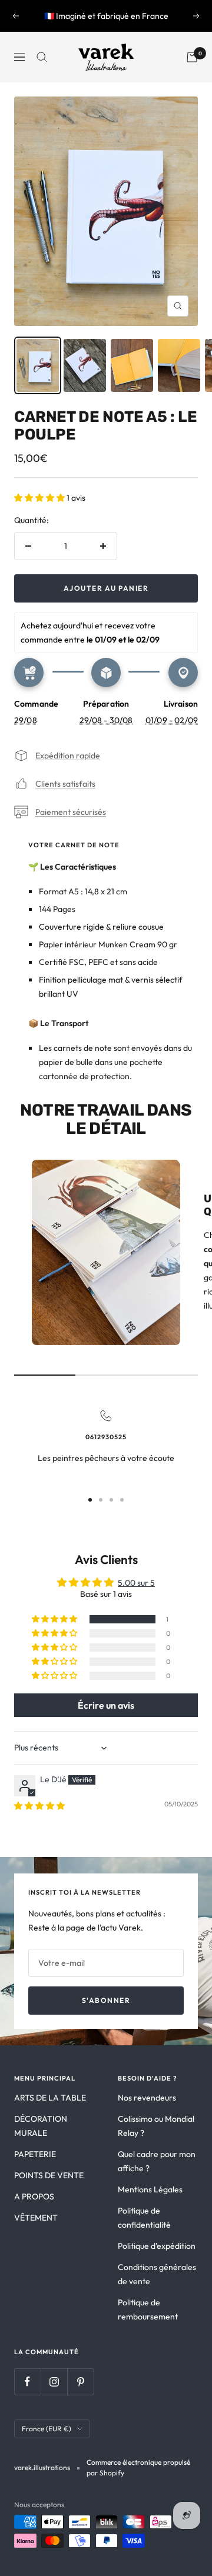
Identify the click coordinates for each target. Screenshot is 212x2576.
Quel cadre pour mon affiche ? (157, 2161)
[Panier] (192, 57)
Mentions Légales (150, 2189)
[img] (39, 1806)
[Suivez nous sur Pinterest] (80, 2382)
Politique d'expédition (157, 2246)
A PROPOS (34, 2196)
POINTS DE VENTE (49, 2175)
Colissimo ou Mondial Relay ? (156, 2126)
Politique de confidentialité (144, 2218)
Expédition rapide (68, 756)
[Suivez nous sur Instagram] (54, 2382)
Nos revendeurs (147, 2098)
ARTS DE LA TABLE (50, 2098)
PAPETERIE (35, 2154)
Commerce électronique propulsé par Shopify (138, 2467)
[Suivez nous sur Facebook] (27, 2382)
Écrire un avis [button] (106, 1705)
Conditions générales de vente (157, 2274)
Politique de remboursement (148, 2309)
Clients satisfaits (65, 784)
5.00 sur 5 (136, 1583)
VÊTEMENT (36, 2218)
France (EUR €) (47, 2429)
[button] (40, 498)
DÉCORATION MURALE (41, 2126)
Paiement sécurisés (71, 812)
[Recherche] (42, 57)
